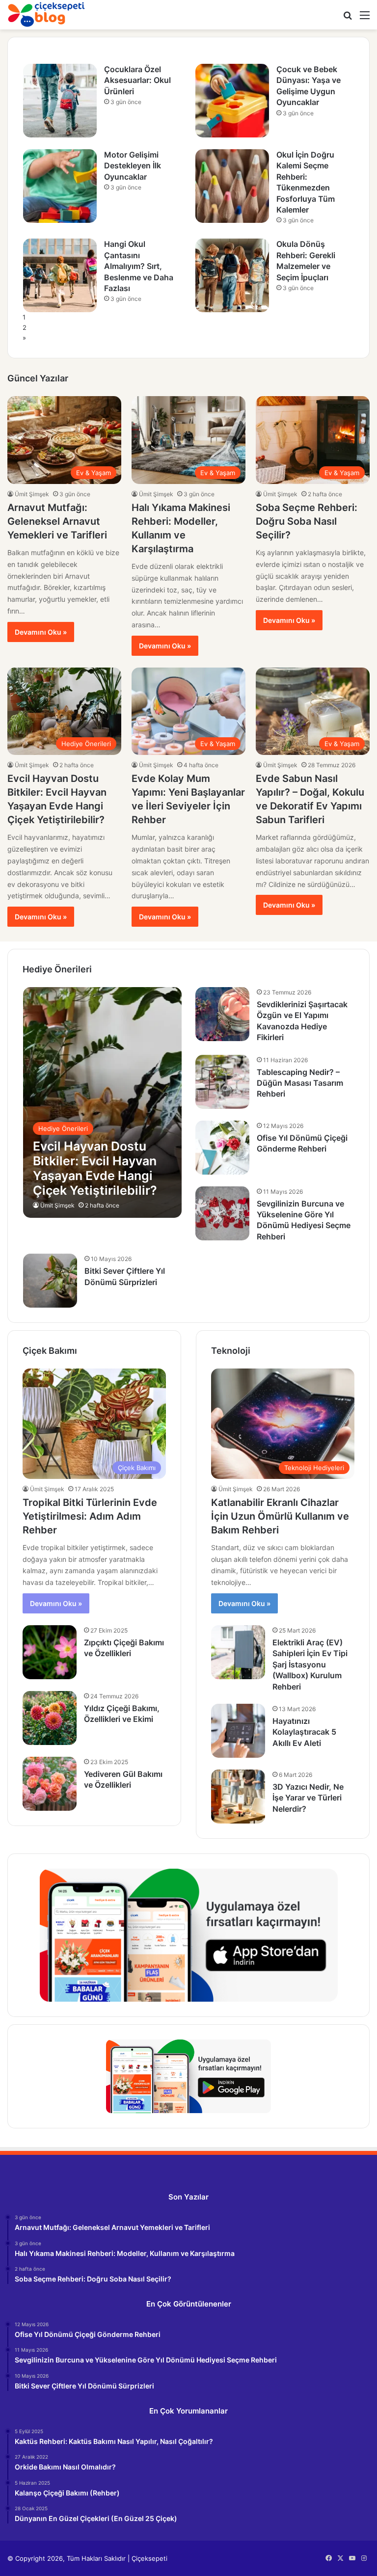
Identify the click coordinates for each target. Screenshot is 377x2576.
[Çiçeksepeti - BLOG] (47, 14)
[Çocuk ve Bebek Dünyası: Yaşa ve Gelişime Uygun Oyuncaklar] (232, 101)
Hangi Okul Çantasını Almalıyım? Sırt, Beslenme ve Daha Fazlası (139, 266)
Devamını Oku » (41, 632)
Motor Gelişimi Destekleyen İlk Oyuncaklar (133, 166)
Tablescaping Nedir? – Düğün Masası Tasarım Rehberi (300, 1083)
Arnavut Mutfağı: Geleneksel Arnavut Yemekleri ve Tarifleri (57, 521)
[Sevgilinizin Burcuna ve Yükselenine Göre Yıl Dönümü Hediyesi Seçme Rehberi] (222, 1213)
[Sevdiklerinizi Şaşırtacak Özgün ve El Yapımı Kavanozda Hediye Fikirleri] (222, 1014)
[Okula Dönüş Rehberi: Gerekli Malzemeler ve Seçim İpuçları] (232, 275)
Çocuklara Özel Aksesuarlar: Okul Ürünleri (137, 80)
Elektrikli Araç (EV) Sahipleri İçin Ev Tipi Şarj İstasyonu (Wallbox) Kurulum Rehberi (310, 1664)
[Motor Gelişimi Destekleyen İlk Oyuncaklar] (60, 186)
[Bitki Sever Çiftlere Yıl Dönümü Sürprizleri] (50, 1281)
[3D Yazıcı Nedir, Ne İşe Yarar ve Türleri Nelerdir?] (238, 1797)
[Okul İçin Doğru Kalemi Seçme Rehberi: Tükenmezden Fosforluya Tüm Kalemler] (232, 186)
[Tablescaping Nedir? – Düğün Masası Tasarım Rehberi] (222, 1082)
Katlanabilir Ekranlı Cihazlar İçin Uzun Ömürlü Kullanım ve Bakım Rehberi (280, 1516)
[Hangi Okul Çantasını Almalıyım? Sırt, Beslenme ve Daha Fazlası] (60, 275)
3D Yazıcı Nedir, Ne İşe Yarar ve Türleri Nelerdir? (308, 1798)
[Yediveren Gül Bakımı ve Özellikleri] (50, 1784)
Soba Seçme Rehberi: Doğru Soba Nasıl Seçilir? (307, 521)
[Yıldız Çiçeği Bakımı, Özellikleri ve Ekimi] (50, 1718)
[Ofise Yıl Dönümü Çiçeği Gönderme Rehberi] (222, 1148)
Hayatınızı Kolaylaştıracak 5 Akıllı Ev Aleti (304, 1732)
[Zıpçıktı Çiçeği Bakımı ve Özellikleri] (50, 1652)
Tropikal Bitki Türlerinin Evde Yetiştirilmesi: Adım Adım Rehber (90, 1516)
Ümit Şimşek (32, 494)
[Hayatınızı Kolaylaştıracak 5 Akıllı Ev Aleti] (238, 1731)
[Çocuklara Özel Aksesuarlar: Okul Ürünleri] (60, 101)
